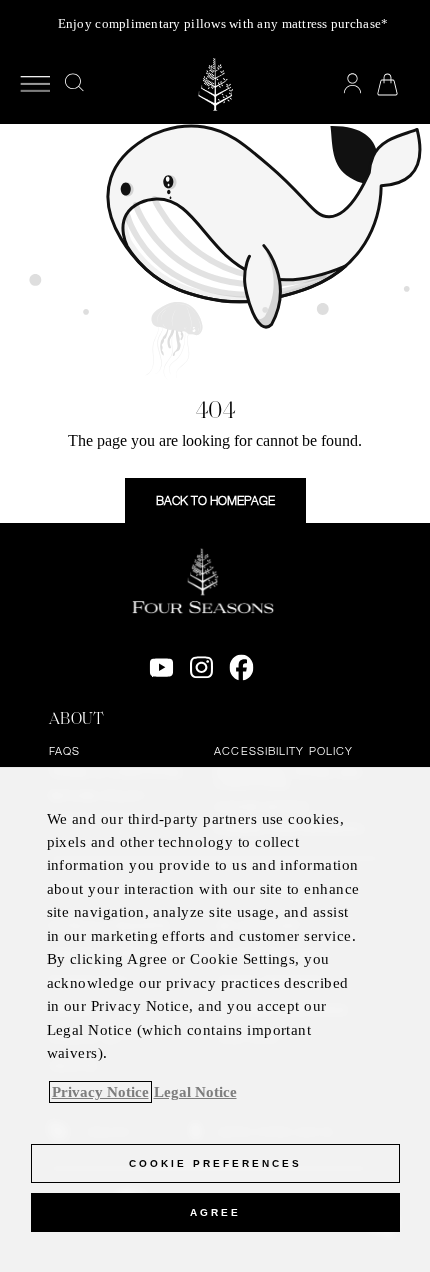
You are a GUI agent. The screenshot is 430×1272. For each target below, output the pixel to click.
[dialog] (215, 1019)
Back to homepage (215, 500)
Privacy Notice (100, 1092)
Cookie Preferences (215, 1163)
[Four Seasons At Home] (215, 84)
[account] (352, 84)
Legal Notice (195, 1092)
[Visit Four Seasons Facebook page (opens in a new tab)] (241, 668)
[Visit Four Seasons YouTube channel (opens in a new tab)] (161, 668)
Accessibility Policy (283, 751)
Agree (215, 1212)
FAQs (64, 751)
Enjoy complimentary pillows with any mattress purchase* (223, 23)
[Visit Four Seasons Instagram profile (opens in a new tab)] (201, 668)
